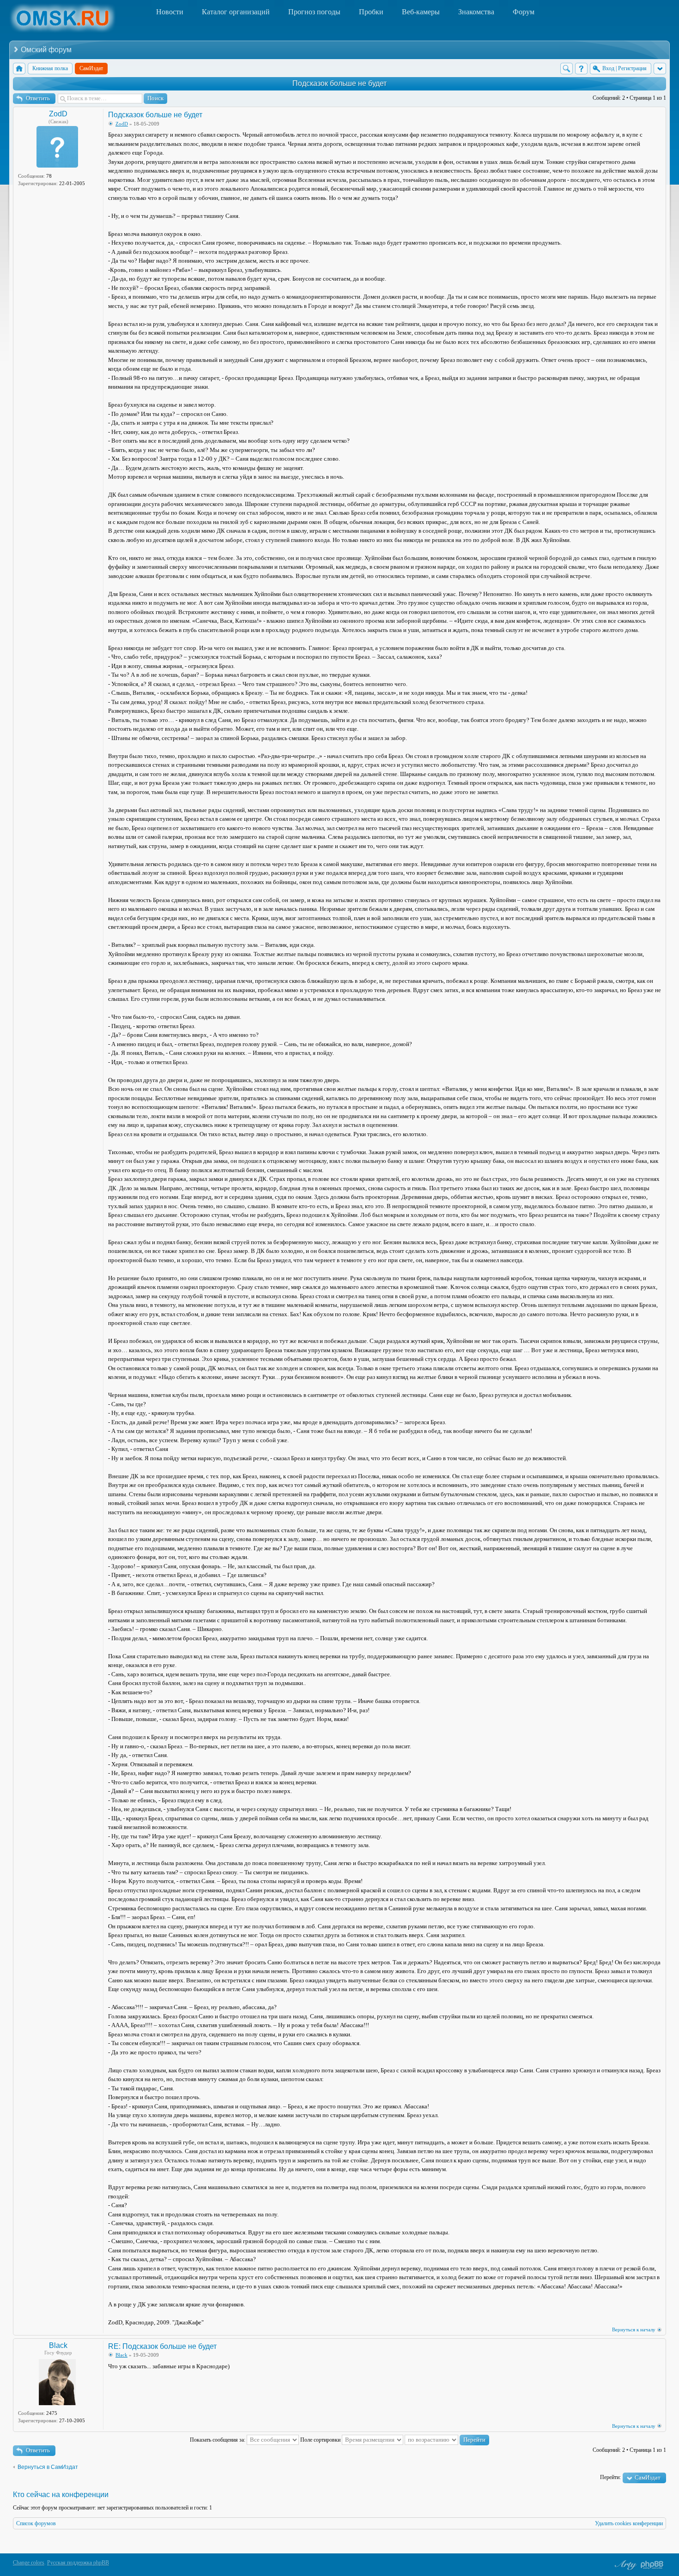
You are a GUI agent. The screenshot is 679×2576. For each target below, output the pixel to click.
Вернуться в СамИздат (48, 2467)
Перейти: (610, 2477)
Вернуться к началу (634, 2329)
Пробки (371, 12)
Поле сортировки (321, 2440)
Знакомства (476, 12)
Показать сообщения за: (218, 2440)
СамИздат (648, 2477)
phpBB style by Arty (624, 2565)
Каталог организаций (236, 12)
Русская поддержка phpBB (78, 2563)
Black (58, 2345)
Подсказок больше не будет (339, 83)
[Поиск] (567, 69)
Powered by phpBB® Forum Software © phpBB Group (652, 2565)
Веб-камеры (421, 12)
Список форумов (36, 2523)
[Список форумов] (19, 69)
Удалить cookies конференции (629, 2523)
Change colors (29, 2563)
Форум (524, 12)
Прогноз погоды (314, 12)
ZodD (58, 114)
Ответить (38, 98)
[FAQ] (581, 69)
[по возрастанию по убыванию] (447, 2440)
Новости (170, 12)
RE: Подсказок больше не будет (162, 2346)
